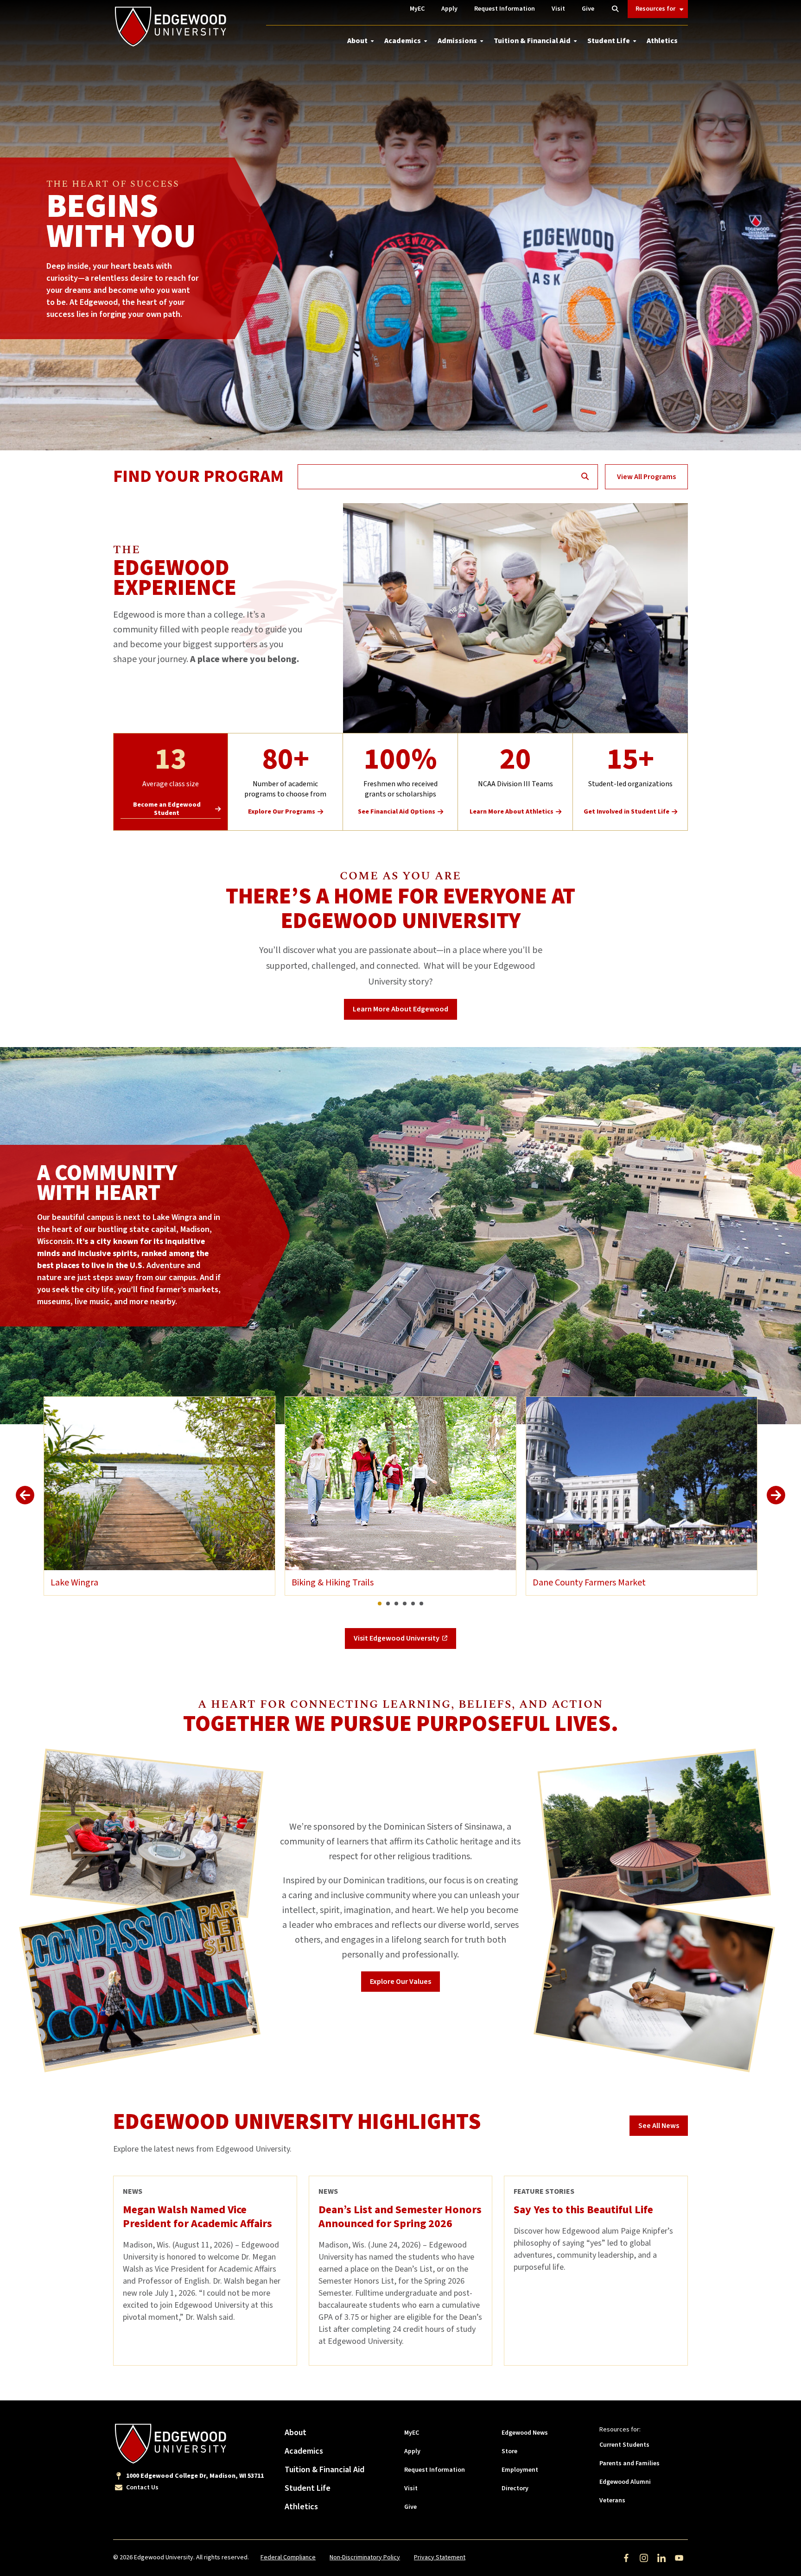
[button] (380, 1604)
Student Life (609, 41)
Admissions (457, 41)
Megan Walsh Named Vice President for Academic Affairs (197, 2217)
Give (410, 2507)
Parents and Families (629, 2463)
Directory (515, 2488)
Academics (403, 41)
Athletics (662, 41)
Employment (520, 2470)
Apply (412, 2451)
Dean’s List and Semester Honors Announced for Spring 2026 (400, 2217)
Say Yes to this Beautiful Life (583, 2210)
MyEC (412, 2433)
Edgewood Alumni (625, 2482)
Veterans (612, 2500)
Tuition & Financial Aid (532, 41)
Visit (411, 2488)
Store (509, 2451)
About (357, 41)
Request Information (435, 2470)
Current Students (624, 2445)
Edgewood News (525, 2433)
